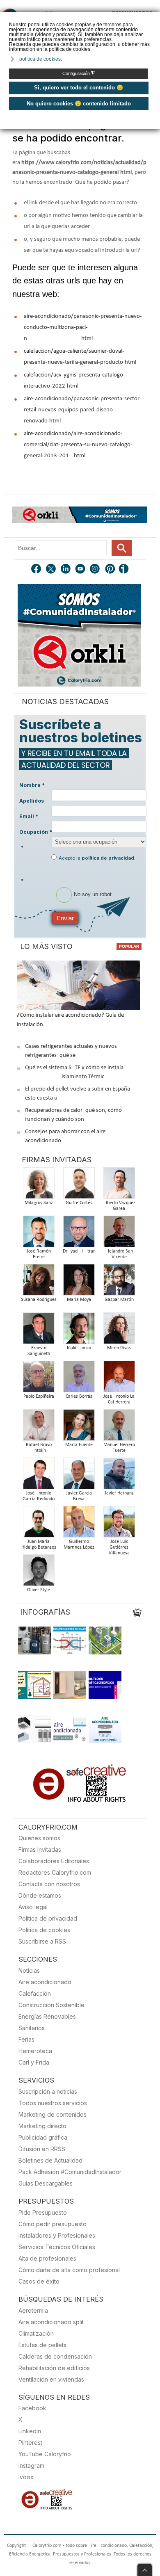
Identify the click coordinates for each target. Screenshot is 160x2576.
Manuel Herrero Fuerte (119, 1448)
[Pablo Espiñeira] (39, 1379)
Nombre (32, 785)
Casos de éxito (39, 2281)
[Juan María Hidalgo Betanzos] (39, 1524)
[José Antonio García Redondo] (39, 1476)
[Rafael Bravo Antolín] (39, 1427)
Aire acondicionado (45, 1982)
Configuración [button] (79, 73)
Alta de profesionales (47, 2258)
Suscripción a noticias (48, 2091)
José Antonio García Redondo (39, 1496)
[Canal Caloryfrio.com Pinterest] (110, 570)
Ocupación (36, 832)
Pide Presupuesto (43, 2212)
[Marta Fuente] (79, 1427)
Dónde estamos (40, 1895)
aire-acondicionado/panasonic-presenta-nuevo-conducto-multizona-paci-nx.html (83, 327)
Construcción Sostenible (51, 2005)
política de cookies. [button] (41, 59)
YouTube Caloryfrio (45, 2454)
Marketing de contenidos (53, 2114)
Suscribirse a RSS (42, 1941)
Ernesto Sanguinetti (39, 1351)
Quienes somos (39, 1838)
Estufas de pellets (42, 2345)
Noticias (29, 1970)
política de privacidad (108, 858)
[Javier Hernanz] (119, 1476)
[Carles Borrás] (79, 1379)
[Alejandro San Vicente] (119, 1234)
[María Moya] (79, 1282)
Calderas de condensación (55, 2356)
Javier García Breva (79, 1496)
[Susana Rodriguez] (39, 1282)
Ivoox (26, 2477)
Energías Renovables (47, 2016)
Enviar (65, 918)
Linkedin (30, 2431)
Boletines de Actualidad (50, 2160)
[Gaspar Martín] (119, 1282)
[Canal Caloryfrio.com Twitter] (51, 570)
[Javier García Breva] (79, 1476)
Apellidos (32, 801)
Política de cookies (44, 1930)
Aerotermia (33, 2310)
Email (29, 816)
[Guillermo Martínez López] (79, 1524)
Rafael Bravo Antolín (39, 1448)
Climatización (36, 2333)
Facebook (32, 2408)
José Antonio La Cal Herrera (119, 1399)
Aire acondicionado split (51, 2322)
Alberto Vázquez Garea (119, 1206)
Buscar (122, 548)
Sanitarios (32, 2028)
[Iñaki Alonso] (79, 1331)
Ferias (26, 2039)
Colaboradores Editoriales (54, 1861)
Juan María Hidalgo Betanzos (39, 1545)
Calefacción (35, 1993)
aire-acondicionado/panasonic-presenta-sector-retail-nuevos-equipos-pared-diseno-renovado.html (83, 410)
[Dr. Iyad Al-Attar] (79, 1234)
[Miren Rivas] (119, 1331)
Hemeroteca (35, 2051)
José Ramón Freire (39, 1254)
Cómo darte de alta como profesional (69, 2270)
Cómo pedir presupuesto (53, 2224)
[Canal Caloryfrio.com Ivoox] (125, 570)
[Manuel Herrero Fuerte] (119, 1427)
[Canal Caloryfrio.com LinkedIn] (66, 570)
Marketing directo (42, 2126)
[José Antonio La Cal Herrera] (119, 1379)
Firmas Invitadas (40, 1849)
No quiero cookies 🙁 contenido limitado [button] (79, 104)
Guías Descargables (46, 2183)
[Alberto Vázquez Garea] (119, 1185)
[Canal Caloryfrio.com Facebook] (37, 570)
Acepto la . (97, 858)
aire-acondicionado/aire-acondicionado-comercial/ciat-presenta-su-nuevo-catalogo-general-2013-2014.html (78, 445)
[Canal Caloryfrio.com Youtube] (81, 570)
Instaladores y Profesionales (57, 2235)
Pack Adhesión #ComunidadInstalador (70, 2172)
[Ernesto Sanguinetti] (39, 1331)
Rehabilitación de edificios (54, 2368)
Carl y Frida (34, 2062)
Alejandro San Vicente (119, 1254)
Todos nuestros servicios (53, 2103)
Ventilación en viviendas (51, 2379)
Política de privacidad (48, 1918)
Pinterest (30, 2443)
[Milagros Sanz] (39, 1185)
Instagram (31, 2465)
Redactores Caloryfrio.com (55, 1872)
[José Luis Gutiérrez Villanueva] (119, 1524)
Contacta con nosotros (49, 1884)
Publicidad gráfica (43, 2137)
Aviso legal (33, 1907)
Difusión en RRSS (42, 2149)
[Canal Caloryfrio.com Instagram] (96, 570)
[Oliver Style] (39, 1573)
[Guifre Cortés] (79, 1185)
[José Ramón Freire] (39, 1234)
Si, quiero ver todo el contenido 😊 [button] (79, 88)
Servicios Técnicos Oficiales (57, 2247)
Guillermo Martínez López (79, 1545)
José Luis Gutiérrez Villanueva (119, 1547)
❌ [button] (155, 18)
